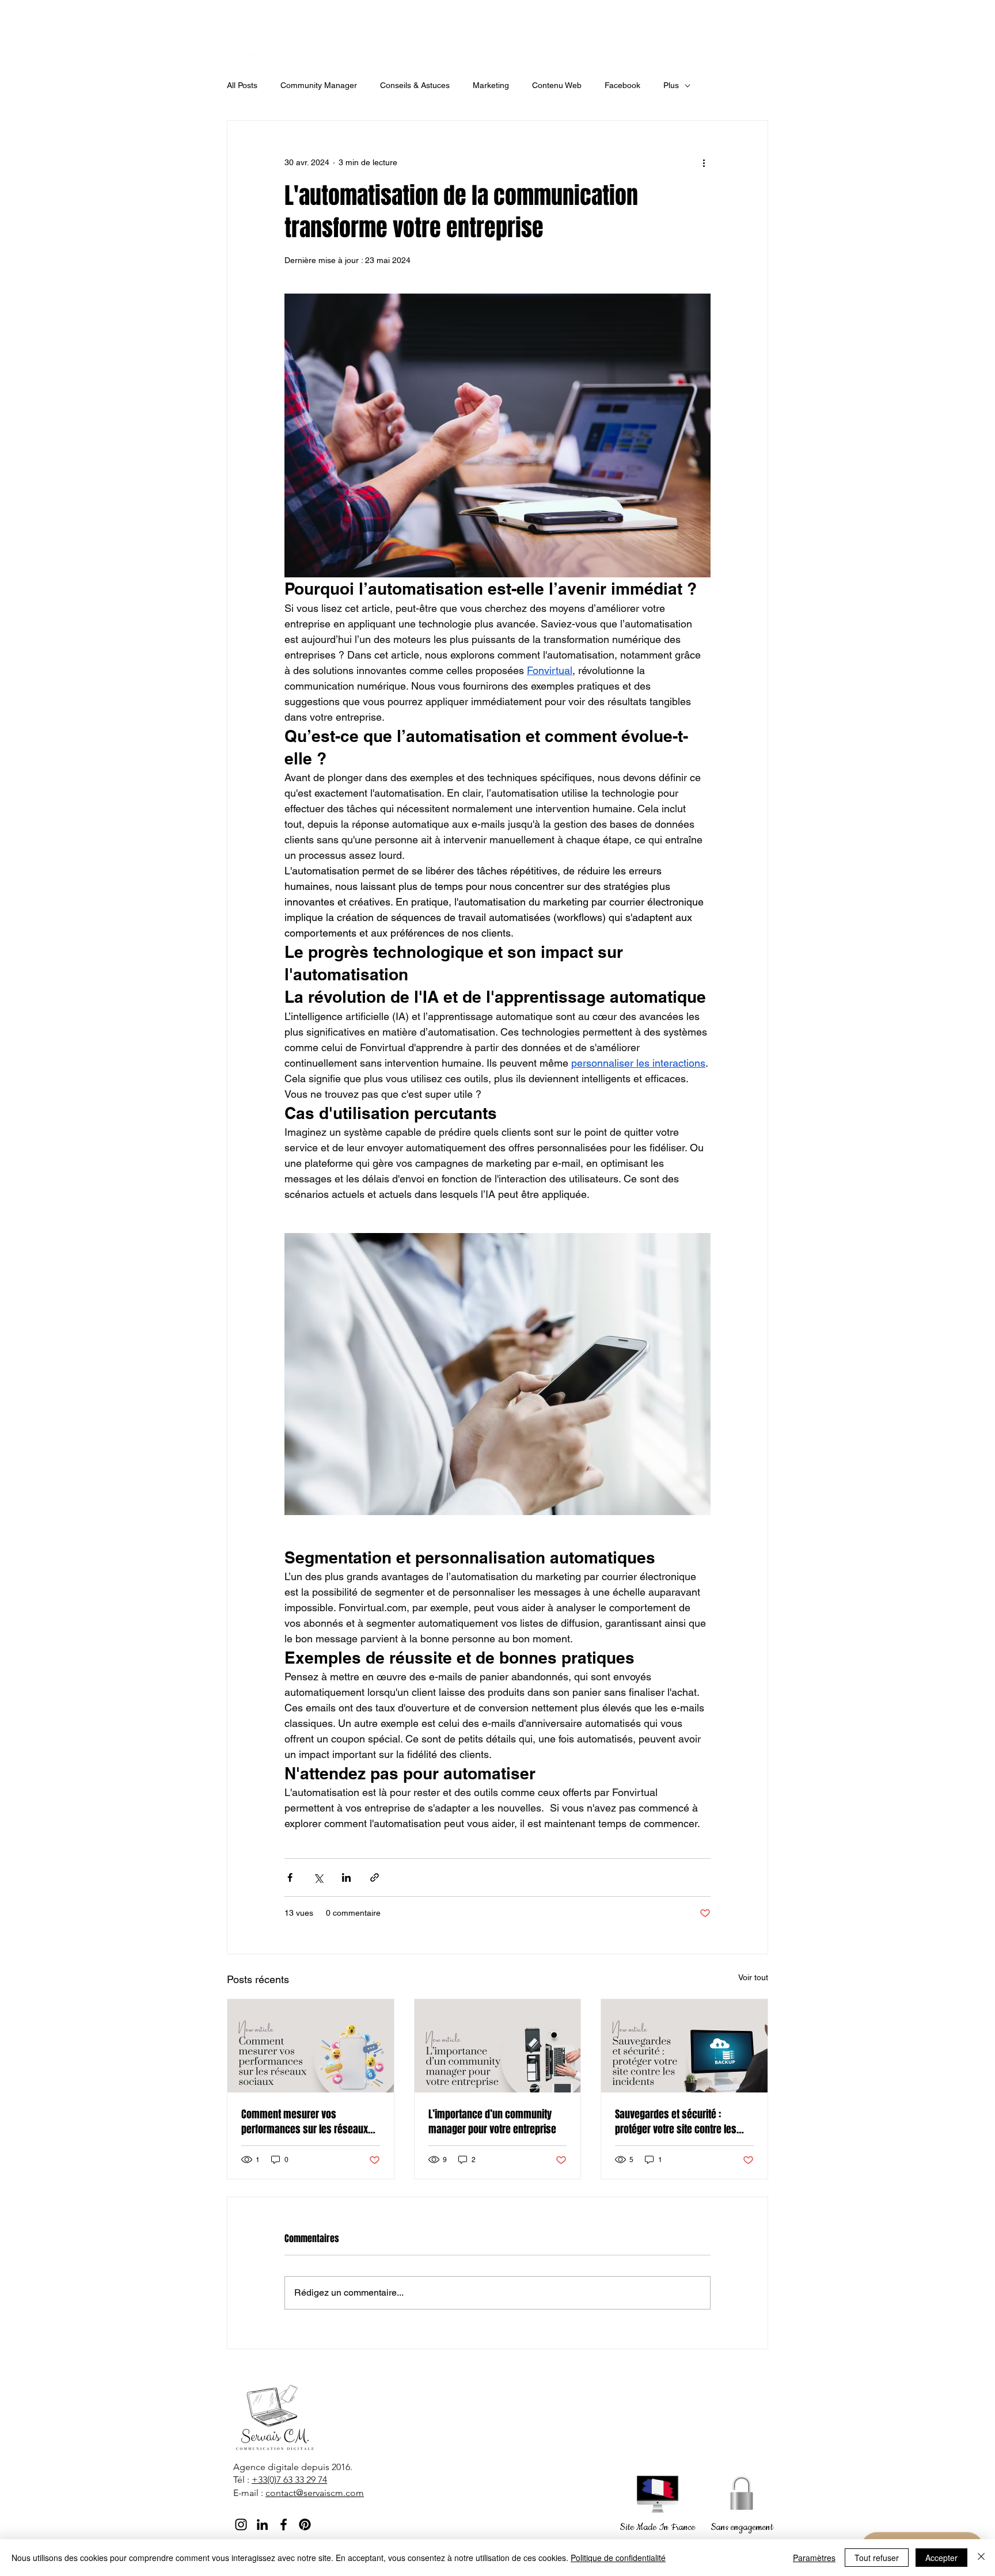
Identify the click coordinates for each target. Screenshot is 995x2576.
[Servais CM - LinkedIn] (262, 2524)
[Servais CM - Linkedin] (486, 15)
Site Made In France (657, 2527)
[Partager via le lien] (375, 1877)
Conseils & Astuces (415, 85)
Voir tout (753, 1977)
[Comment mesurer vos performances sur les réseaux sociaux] (311, 2046)
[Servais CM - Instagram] (464, 15)
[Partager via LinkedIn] (346, 1877)
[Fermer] (981, 2558)
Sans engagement (742, 2527)
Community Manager (319, 85)
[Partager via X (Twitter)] (318, 1877)
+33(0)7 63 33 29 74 (289, 2480)
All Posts (242, 85)
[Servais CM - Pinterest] (530, 15)
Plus (671, 85)
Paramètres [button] (814, 2558)
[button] (417, 44)
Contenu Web (557, 85)
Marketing (491, 85)
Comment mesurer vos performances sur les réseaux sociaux (305, 2122)
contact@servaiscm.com (315, 2493)
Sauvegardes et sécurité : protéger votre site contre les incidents (676, 2122)
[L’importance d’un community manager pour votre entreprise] (498, 2046)
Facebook (622, 85)
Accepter (941, 2558)
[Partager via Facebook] (290, 1877)
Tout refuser (877, 2558)
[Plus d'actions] (704, 162)
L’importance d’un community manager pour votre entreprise (492, 2122)
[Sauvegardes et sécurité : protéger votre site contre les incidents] (684, 2046)
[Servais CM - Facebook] (508, 15)
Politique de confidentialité (618, 2558)
